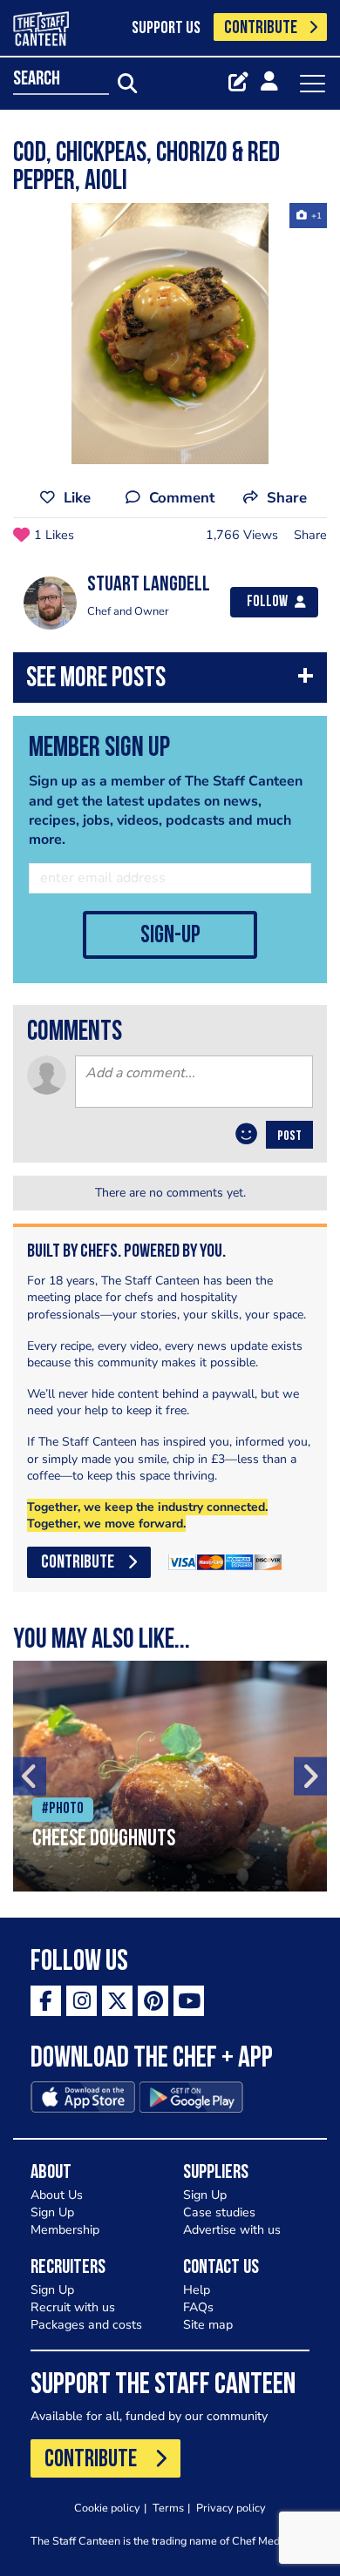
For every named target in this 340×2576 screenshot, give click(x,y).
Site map (208, 2325)
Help (197, 2290)
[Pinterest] (153, 2001)
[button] (170, 681)
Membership (65, 2230)
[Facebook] (46, 2001)
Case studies (219, 2212)
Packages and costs (86, 2325)
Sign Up (52, 2212)
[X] (117, 2001)
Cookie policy (107, 2508)
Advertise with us (232, 2230)
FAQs (198, 2307)
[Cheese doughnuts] (170, 1776)
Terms (168, 2508)
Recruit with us (73, 2307)
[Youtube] (189, 2001)
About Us (57, 2195)
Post (289, 1136)
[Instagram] (82, 2001)
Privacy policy (231, 2508)
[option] (170, 334)
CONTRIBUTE (261, 28)
